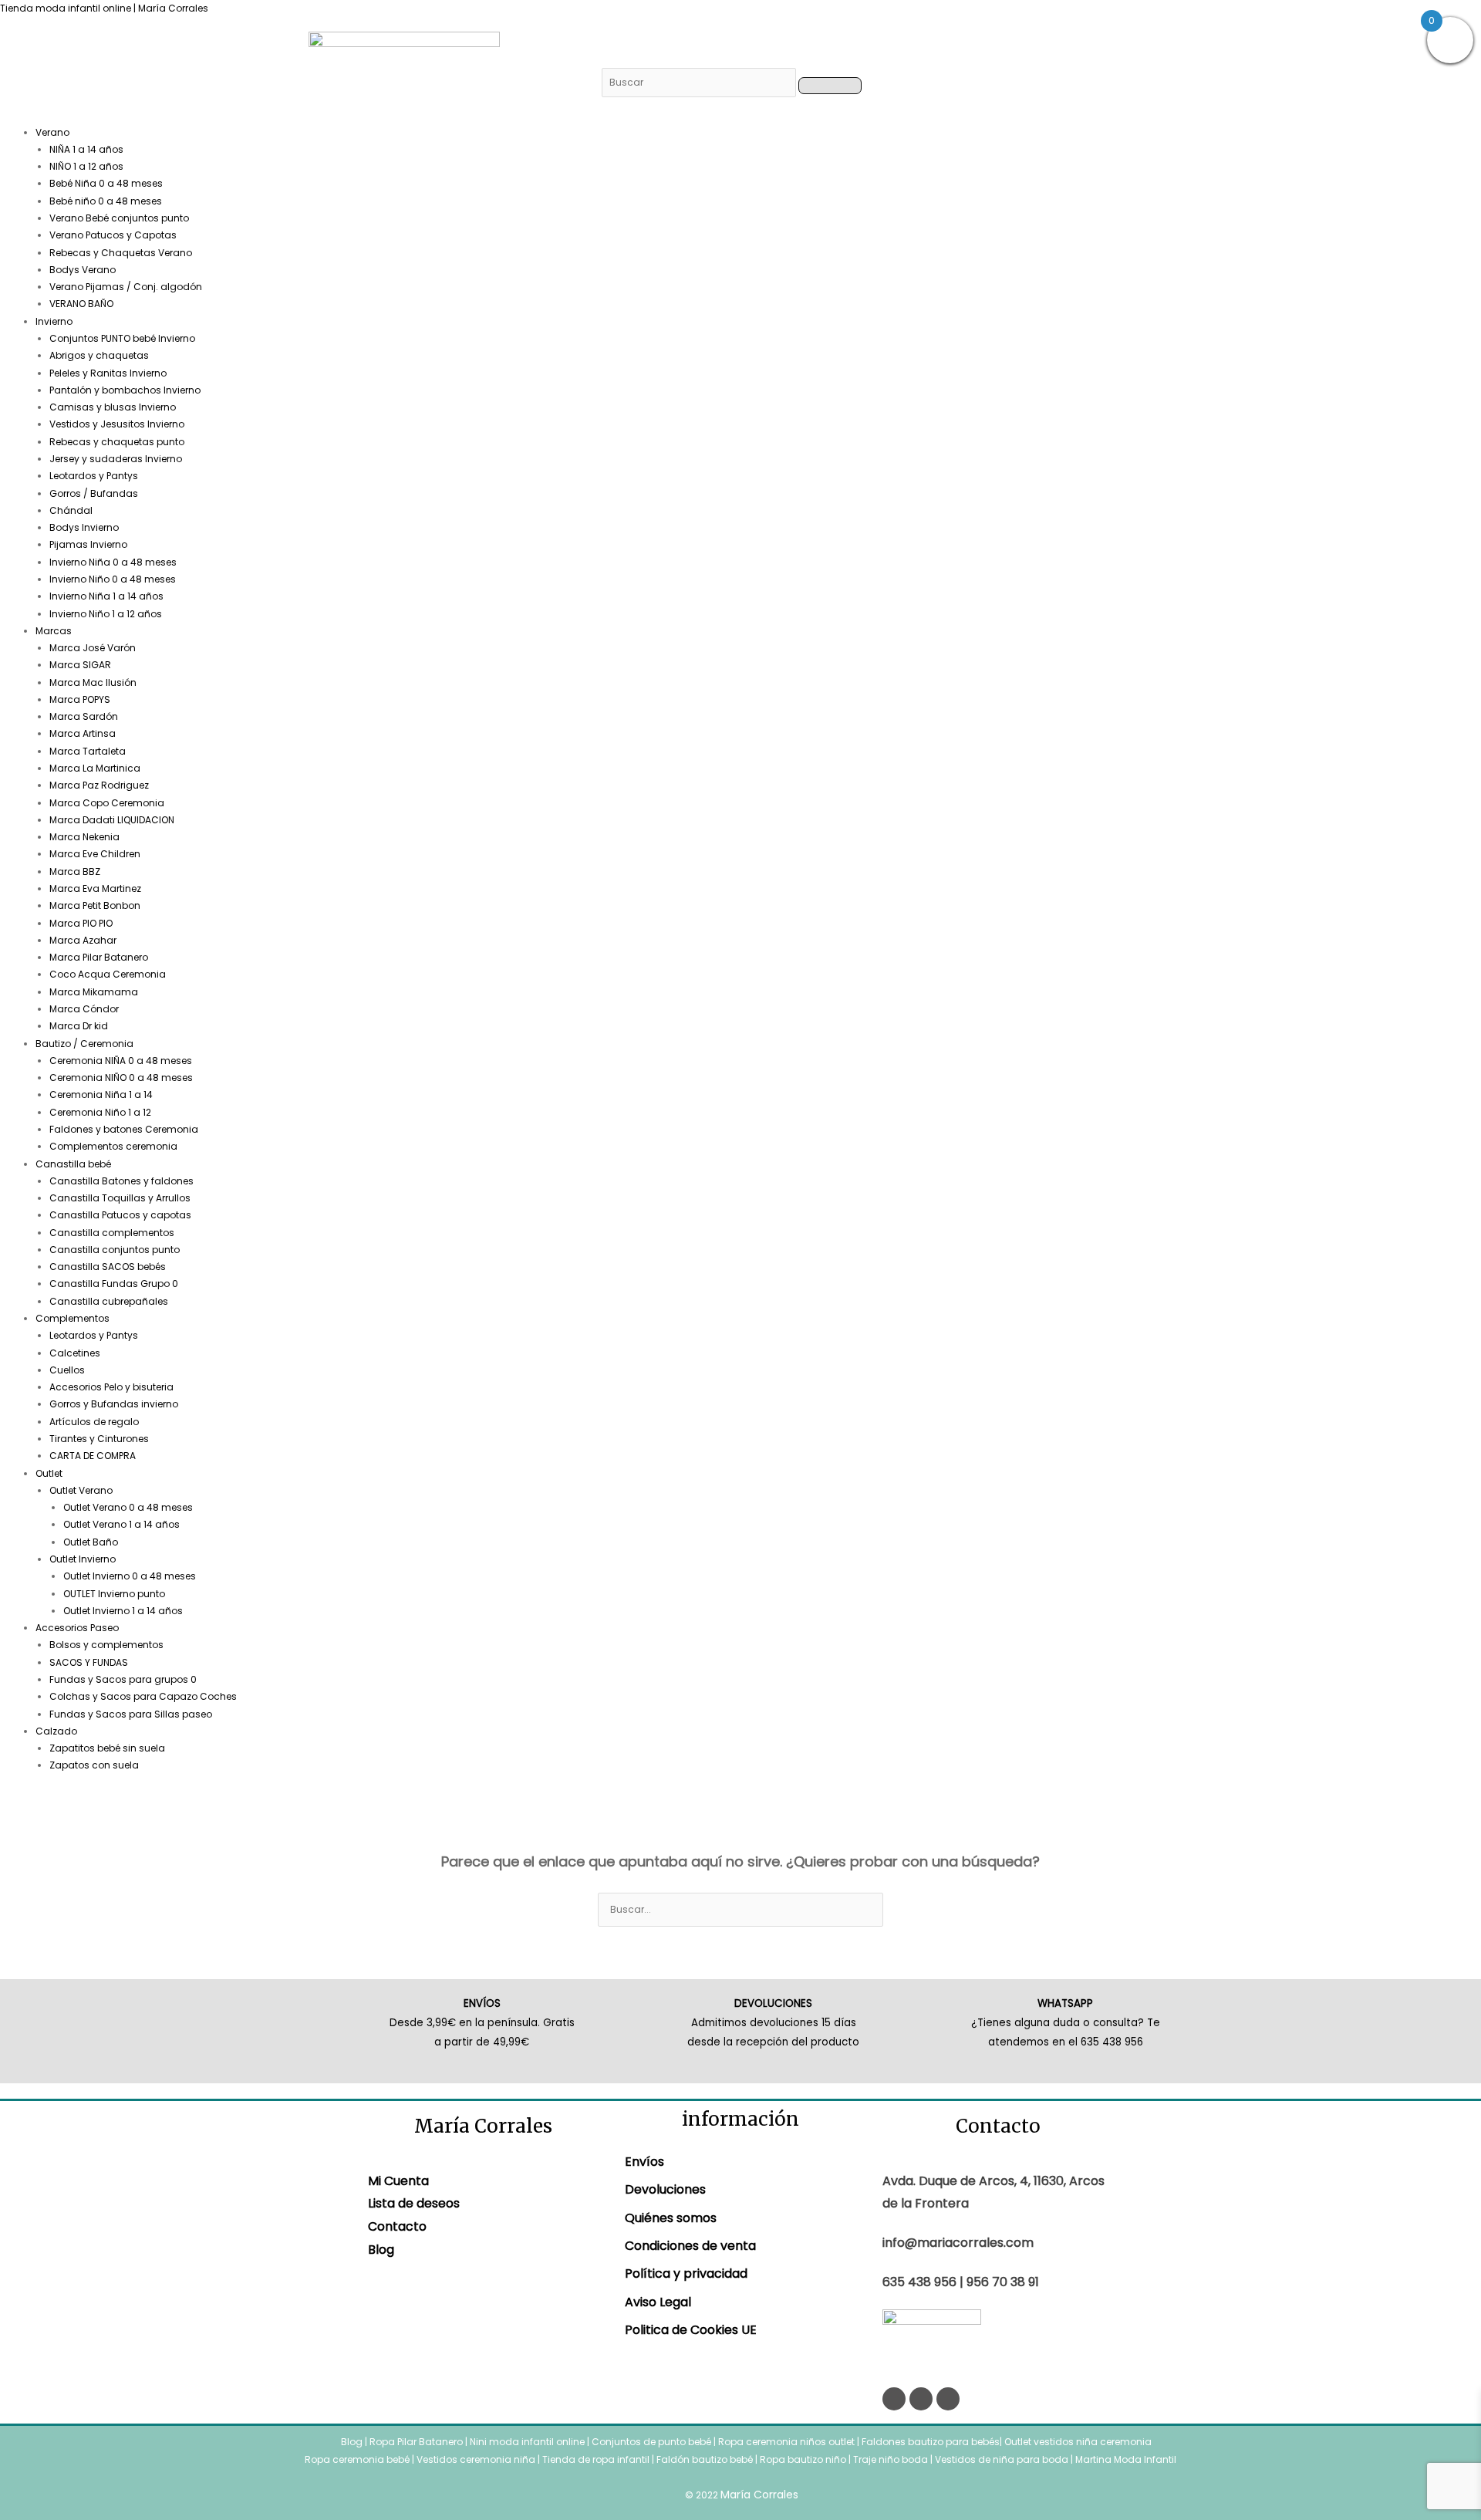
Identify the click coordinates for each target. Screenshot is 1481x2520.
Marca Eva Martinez (95, 888)
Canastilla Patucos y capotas (120, 1215)
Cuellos (67, 1370)
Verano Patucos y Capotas (113, 235)
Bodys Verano (83, 270)
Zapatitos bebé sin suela (107, 1748)
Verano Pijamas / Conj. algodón (126, 287)
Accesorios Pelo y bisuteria (111, 1387)
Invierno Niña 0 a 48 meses (113, 562)
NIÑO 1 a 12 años (86, 166)
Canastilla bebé (73, 1164)
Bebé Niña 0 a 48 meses (106, 183)
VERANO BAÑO (81, 304)
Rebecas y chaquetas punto (117, 442)
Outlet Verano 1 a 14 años (121, 1524)
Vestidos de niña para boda (1002, 2459)
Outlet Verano (81, 1490)
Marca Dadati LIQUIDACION (112, 820)
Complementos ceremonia (113, 1146)
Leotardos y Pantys (94, 476)
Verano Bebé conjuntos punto (119, 218)
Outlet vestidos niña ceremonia (1078, 2442)
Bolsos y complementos (106, 1645)
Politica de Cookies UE (691, 2330)
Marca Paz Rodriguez (99, 785)
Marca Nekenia (84, 837)
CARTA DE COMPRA (93, 1456)
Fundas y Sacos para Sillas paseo (131, 1714)
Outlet (49, 1473)
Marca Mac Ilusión (93, 682)
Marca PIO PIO (81, 923)
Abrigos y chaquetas (99, 355)
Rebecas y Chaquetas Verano (121, 253)
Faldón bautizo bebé (705, 2459)
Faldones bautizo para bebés (931, 2442)
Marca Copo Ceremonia (107, 803)
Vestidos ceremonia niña (476, 2459)
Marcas (54, 631)
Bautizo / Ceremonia (84, 1044)
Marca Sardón (84, 716)
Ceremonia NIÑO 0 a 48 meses (121, 1078)
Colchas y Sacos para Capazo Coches (143, 1696)
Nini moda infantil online (528, 2442)
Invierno (54, 321)
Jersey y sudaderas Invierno (116, 459)
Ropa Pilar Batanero (416, 2442)
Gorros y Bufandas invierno (114, 1404)
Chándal (71, 510)
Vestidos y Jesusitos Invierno (117, 424)
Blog (381, 2250)
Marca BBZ (75, 872)
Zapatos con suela (94, 1765)
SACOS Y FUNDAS (89, 1662)
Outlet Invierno (83, 1559)
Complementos (73, 1318)
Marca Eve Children (95, 854)
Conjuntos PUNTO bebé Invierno (122, 338)
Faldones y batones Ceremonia (124, 1129)
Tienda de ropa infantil (596, 2459)
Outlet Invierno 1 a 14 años (123, 1611)
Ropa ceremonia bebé (357, 2459)
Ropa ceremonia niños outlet (786, 2442)
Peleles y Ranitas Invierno (108, 373)
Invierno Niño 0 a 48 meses (113, 579)
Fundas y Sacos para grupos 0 (123, 1679)
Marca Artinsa (83, 733)
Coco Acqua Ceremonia (108, 974)
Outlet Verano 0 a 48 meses (128, 1507)
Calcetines (75, 1353)
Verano (52, 132)
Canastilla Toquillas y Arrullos (120, 1198)
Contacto (397, 2226)
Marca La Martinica (95, 768)
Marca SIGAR (80, 665)
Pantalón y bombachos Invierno (125, 390)
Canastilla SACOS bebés (108, 1267)
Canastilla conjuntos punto (115, 1250)
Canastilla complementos (112, 1233)
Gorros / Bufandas (94, 493)
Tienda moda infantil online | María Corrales (104, 8)
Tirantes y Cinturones (99, 1439)
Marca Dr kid (79, 1026)
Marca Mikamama (94, 992)
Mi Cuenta (398, 2181)
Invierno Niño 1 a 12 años (106, 614)
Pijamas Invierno (88, 544)
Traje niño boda (891, 2459)
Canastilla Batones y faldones (121, 1181)
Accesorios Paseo (77, 1628)
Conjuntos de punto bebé (651, 2442)
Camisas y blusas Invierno (113, 407)
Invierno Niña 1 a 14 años (106, 596)
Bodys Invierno (84, 527)
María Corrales (759, 2495)
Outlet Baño (91, 1542)
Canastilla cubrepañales (109, 1301)
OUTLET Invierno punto (114, 1594)
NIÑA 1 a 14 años (86, 149)
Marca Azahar (83, 940)
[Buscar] (700, 82)
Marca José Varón (93, 648)
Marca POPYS (80, 699)
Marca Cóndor (84, 1009)
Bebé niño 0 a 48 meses (106, 201)
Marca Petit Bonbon (95, 905)
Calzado (56, 1731)
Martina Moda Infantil (1126, 2459)
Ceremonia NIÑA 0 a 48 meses (121, 1061)
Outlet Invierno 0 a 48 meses (130, 1576)
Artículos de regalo (94, 1422)
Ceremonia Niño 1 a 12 (100, 1112)
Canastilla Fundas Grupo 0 (114, 1284)
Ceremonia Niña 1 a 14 (101, 1094)
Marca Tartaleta (88, 751)
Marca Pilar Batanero (99, 957)
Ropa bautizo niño (803, 2459)
